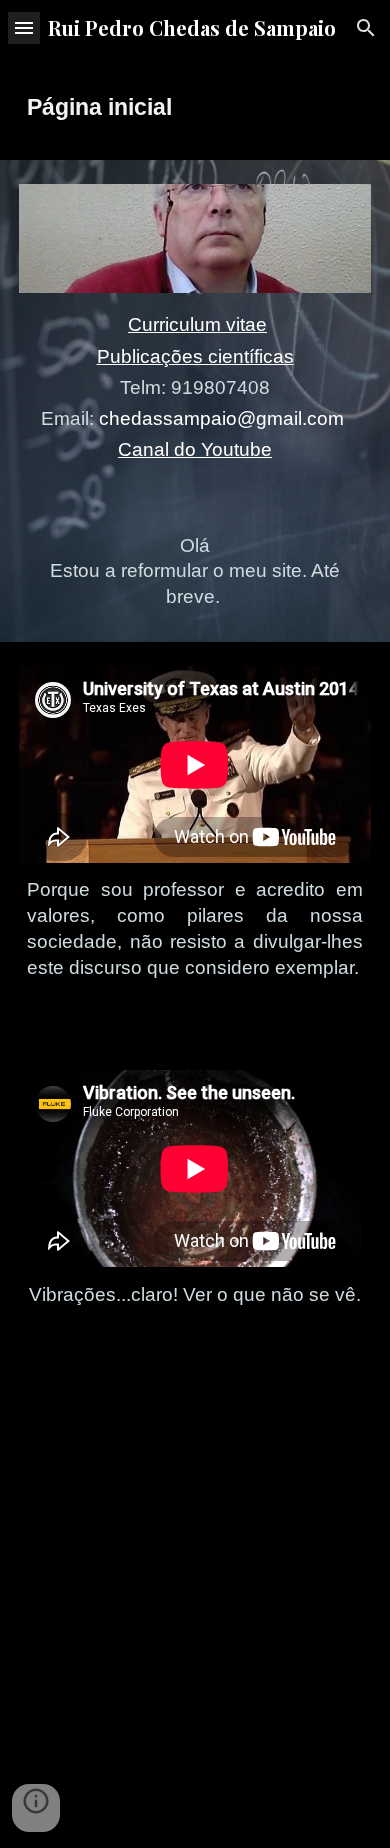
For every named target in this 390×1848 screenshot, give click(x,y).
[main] (195, 108)
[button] (24, 27)
